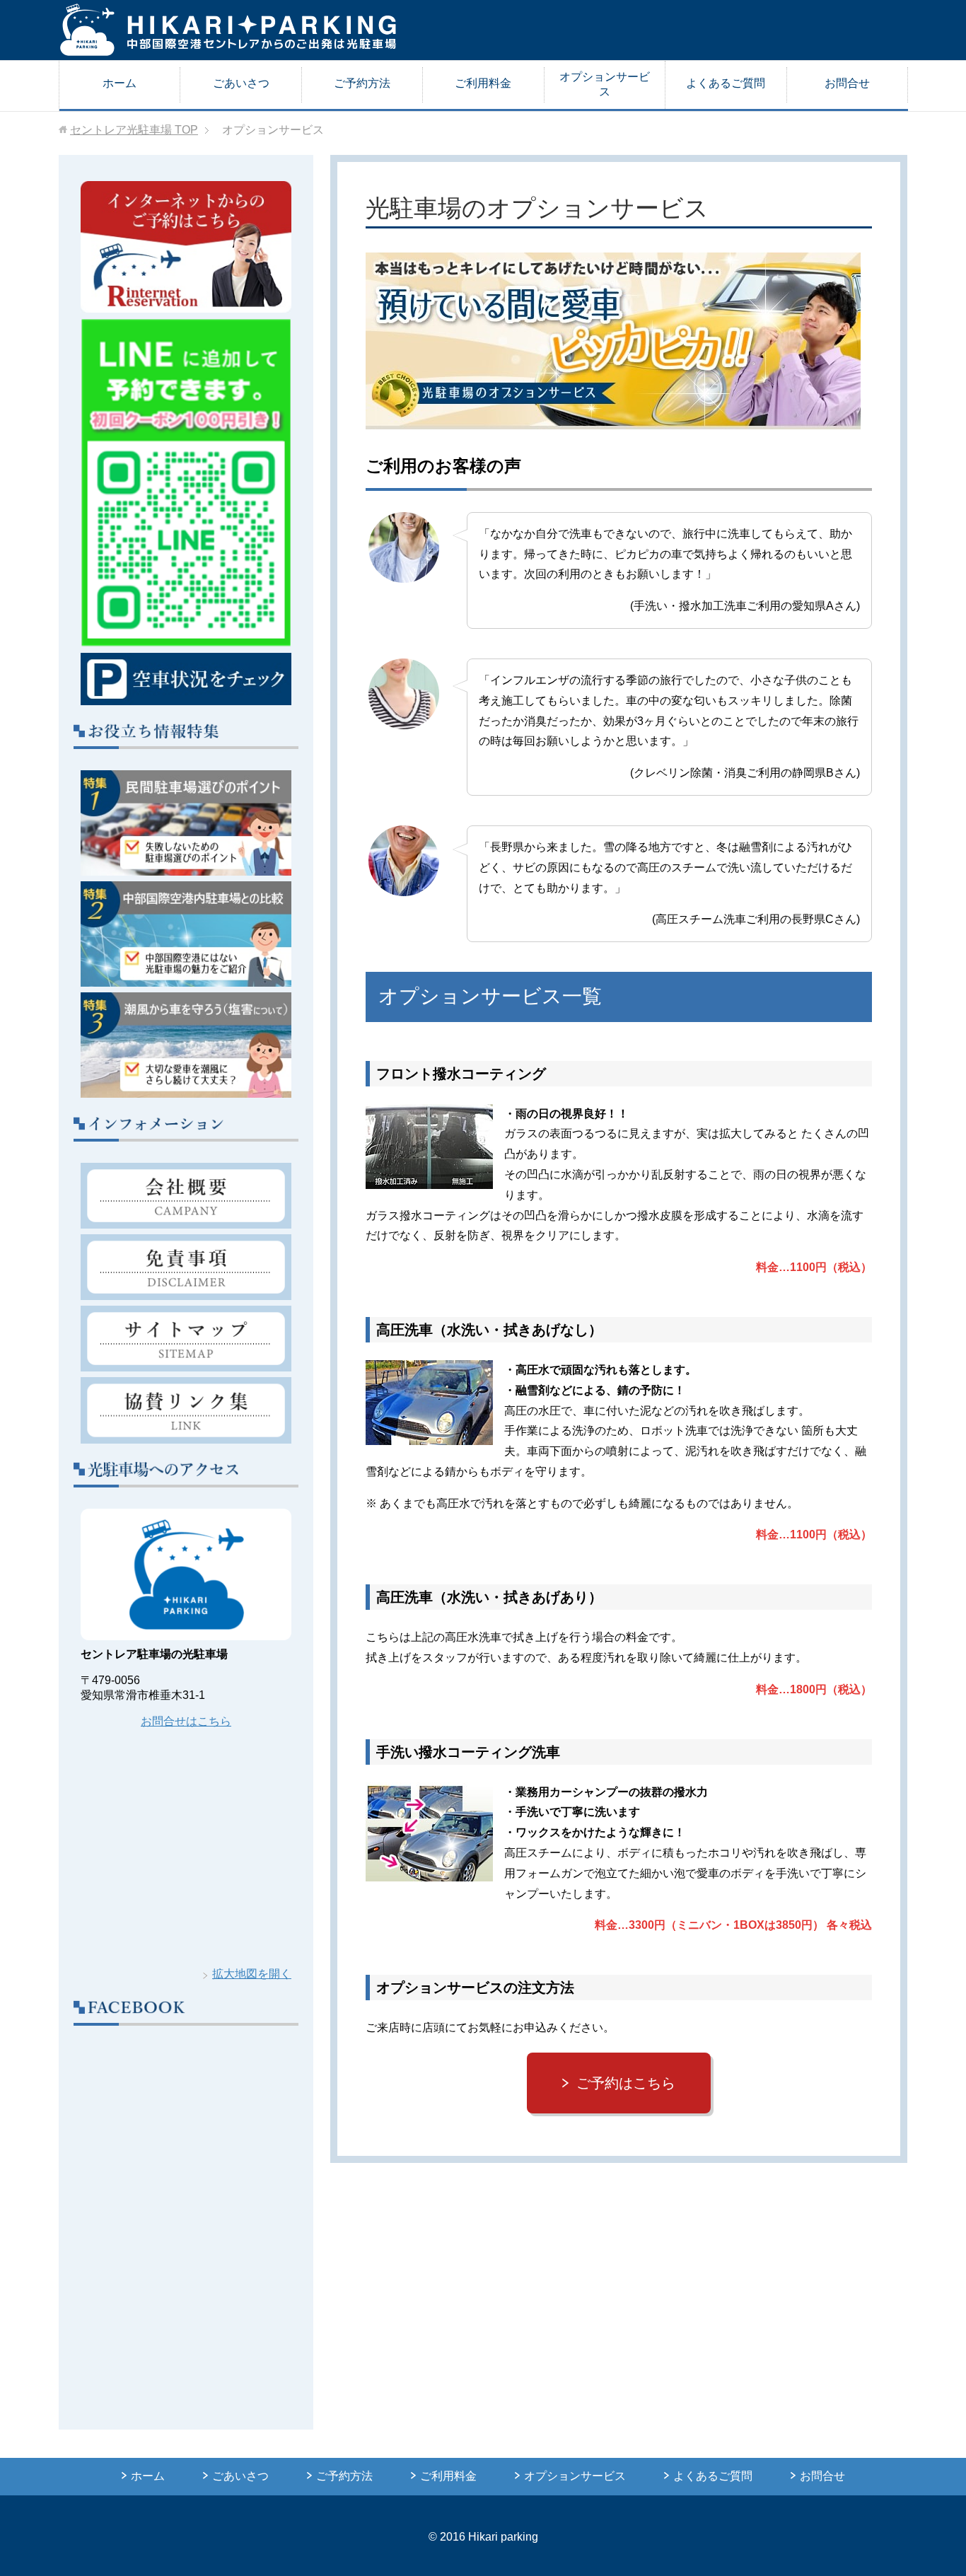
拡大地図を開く (252, 1974)
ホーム (120, 83)
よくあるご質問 (726, 83)
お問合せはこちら (186, 1721)
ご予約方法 (362, 83)
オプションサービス (605, 84)
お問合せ (847, 83)
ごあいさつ (241, 83)
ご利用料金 (483, 83)
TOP (134, 130)
